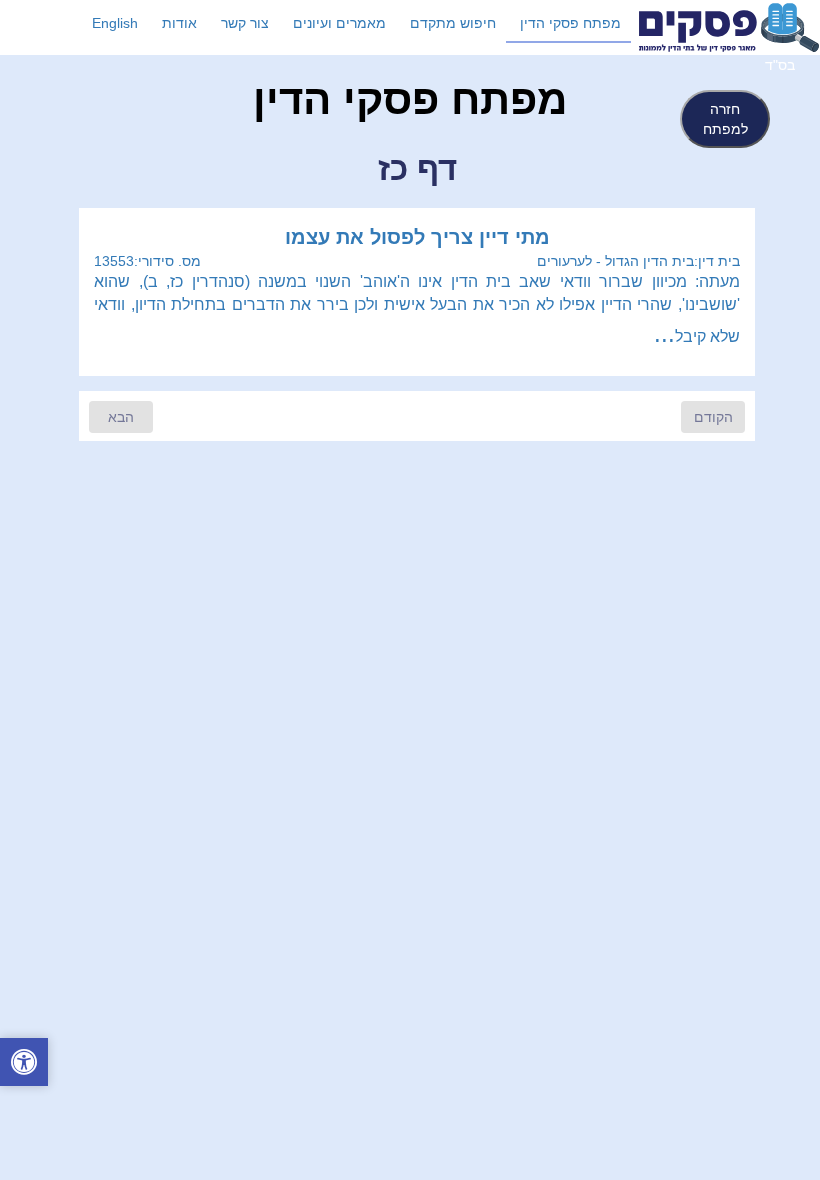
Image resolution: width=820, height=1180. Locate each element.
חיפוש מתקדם (453, 23)
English (115, 23)
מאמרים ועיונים (339, 23)
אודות (179, 23)
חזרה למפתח (725, 119)
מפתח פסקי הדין (570, 23)
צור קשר (245, 23)
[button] (24, 1064)
